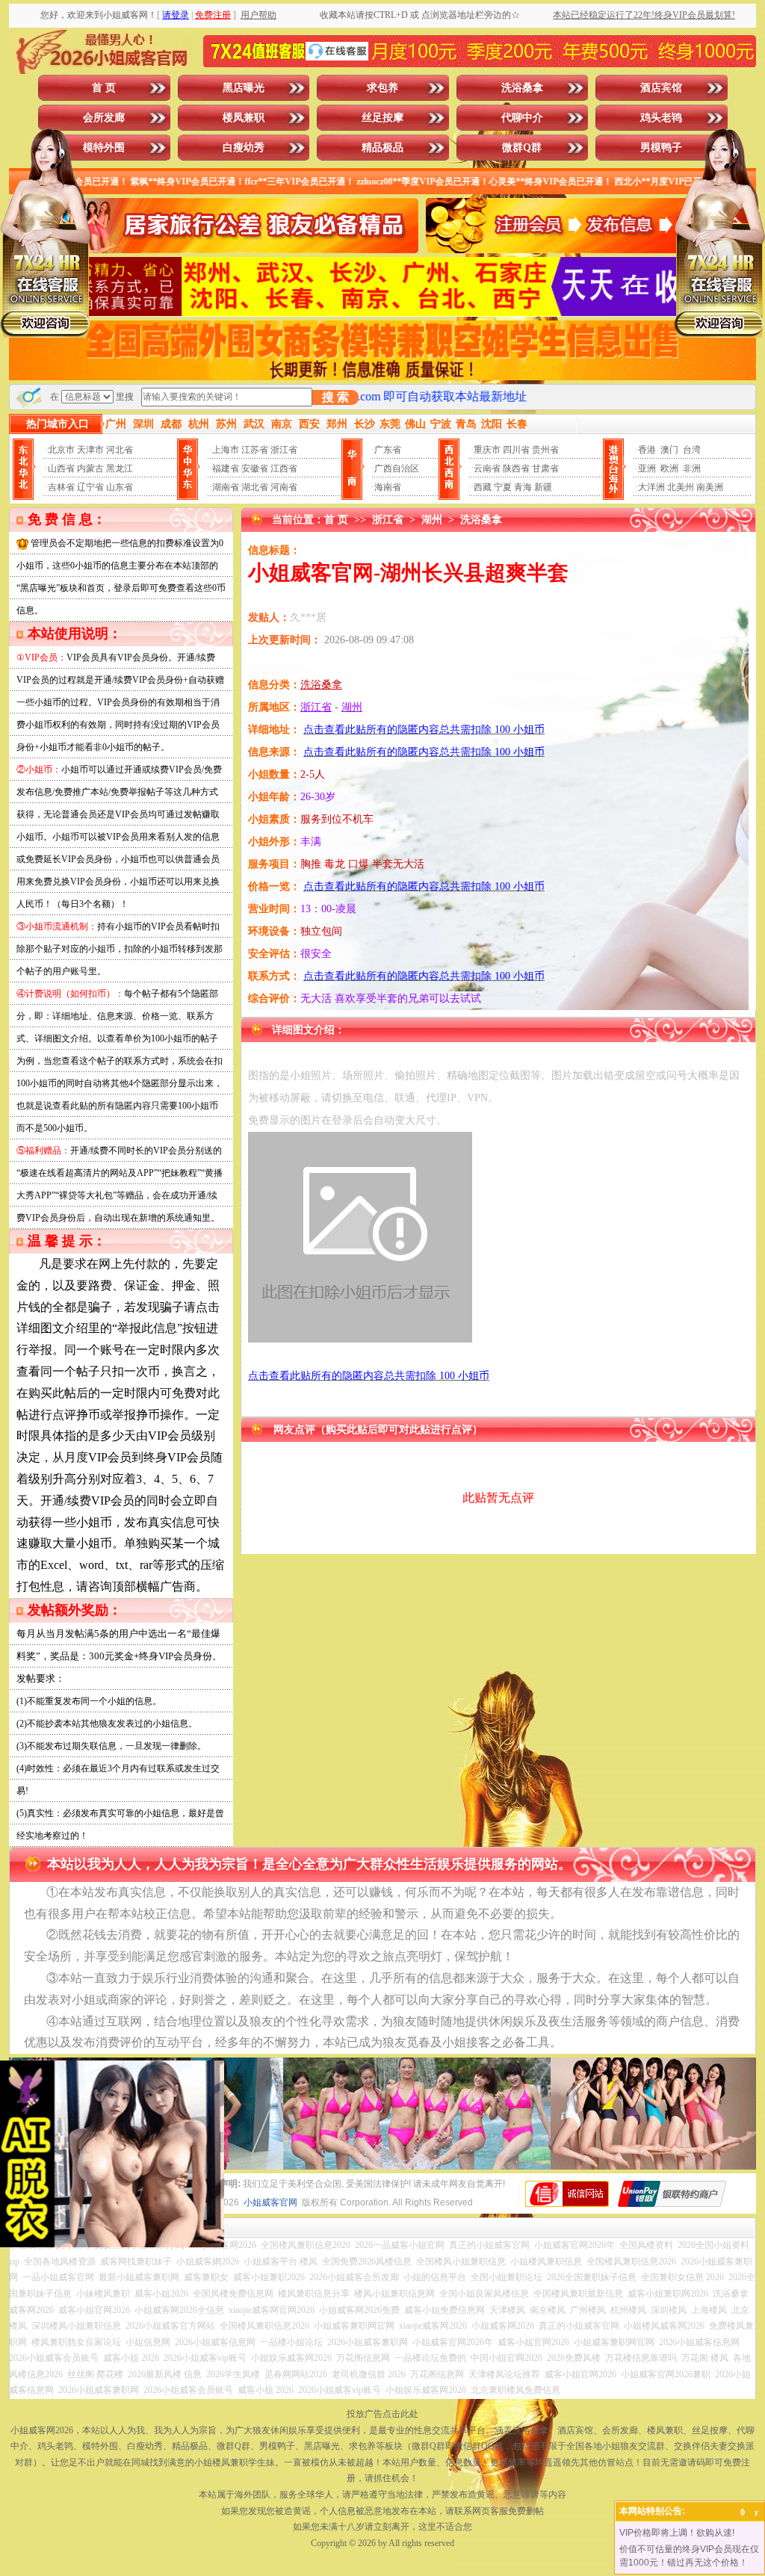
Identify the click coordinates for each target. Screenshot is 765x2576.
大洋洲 (651, 487)
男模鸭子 (661, 148)
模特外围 (104, 148)
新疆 (543, 487)
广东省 (388, 450)
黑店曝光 (244, 88)
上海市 (226, 450)
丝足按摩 (382, 118)
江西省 (284, 468)
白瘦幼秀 (244, 148)
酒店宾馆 (661, 88)
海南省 (388, 487)
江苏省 (255, 450)
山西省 (61, 468)
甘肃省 (545, 468)
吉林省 (61, 487)
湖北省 (255, 487)
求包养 (382, 88)
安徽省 (255, 468)
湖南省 (226, 487)
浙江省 (284, 450)
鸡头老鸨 (661, 118)
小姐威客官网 (270, 2202)
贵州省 (545, 450)
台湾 (692, 450)
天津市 (90, 450)
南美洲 (710, 487)
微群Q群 (522, 148)
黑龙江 (120, 468)
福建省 (226, 468)
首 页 (104, 88)
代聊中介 (522, 118)
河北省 (120, 450)
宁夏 (503, 487)
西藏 (483, 487)
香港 (647, 450)
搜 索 (335, 397)
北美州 (681, 487)
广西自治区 (397, 468)
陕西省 (516, 468)
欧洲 (669, 468)
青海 (523, 487)
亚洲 (647, 468)
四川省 (516, 450)
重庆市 (487, 450)
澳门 (669, 450)
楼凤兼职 (244, 118)
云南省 (487, 468)
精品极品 (382, 148)
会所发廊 (104, 118)
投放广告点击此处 (382, 2414)
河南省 (284, 487)
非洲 (692, 468)
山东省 (120, 487)
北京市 (61, 450)
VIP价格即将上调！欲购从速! (677, 2533)
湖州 (432, 520)
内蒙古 (90, 468)
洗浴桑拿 (522, 88)
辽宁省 (90, 487)
